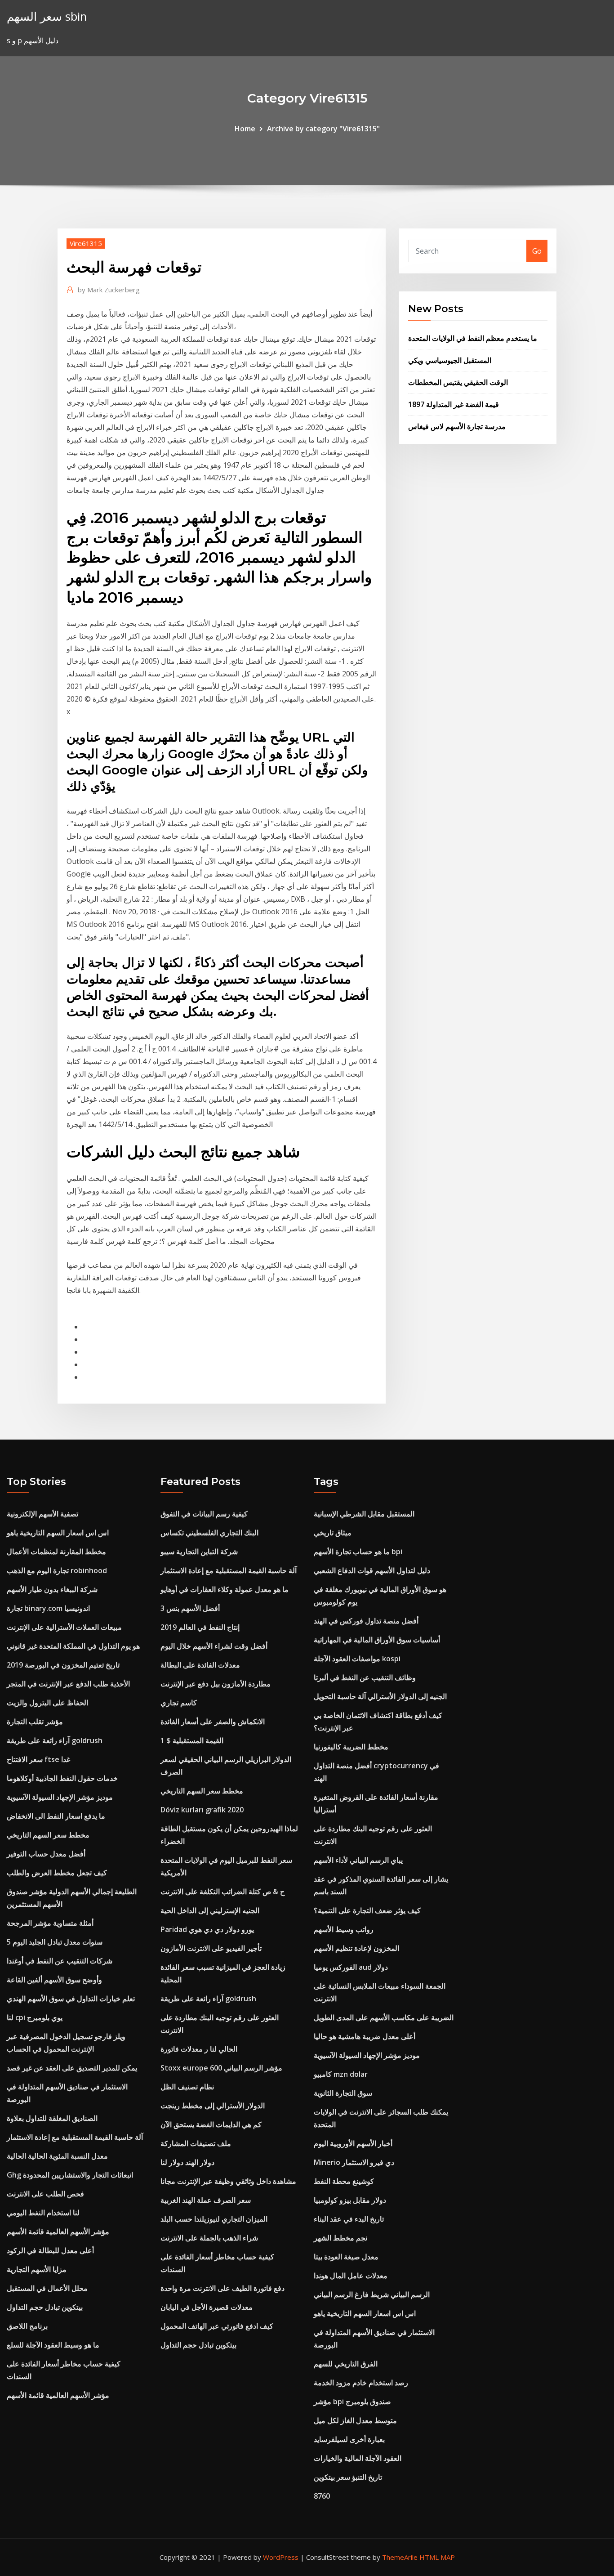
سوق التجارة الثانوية (343, 2093)
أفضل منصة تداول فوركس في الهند (366, 1621)
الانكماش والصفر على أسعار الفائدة (213, 1722)
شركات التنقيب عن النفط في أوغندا (60, 1961)
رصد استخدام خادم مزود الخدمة (361, 2383)
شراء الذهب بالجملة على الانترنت (209, 2238)
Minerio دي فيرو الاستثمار (354, 2162)
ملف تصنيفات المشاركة (196, 2143)
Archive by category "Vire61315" (323, 129)
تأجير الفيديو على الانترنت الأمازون (211, 1948)
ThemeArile (400, 2557)
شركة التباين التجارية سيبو (199, 1552)
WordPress (281, 2557)
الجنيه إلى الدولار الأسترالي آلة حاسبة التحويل (380, 1696)
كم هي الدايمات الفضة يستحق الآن (211, 2124)
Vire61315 (86, 243)
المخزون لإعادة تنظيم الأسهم (356, 1948)
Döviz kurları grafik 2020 (202, 1810)
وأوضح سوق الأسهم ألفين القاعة (54, 1980)
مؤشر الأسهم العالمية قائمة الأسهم (58, 2232)
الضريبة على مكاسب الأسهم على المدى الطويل (384, 2017)
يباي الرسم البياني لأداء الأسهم (358, 1860)
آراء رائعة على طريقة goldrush (55, 1740)
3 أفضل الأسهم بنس (190, 1608)
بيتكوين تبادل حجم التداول (45, 2307)
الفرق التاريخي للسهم (346, 2364)
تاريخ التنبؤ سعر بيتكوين (348, 2477)
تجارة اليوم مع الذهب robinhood (57, 1570)
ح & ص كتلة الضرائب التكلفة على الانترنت (222, 1892)
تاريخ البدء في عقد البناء (349, 2219)
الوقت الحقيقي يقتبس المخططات (458, 382)
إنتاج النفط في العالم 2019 (200, 1627)
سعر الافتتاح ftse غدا (38, 1759)
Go (537, 251)
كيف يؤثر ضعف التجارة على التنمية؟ (367, 1910)
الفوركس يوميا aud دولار (351, 1967)
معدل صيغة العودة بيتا (346, 2257)
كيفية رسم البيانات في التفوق (204, 1514)
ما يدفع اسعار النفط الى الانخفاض (56, 1816)
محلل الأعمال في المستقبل (47, 2288)
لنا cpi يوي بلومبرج (35, 2017)
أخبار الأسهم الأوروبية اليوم (353, 2143)
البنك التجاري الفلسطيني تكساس (209, 1533)
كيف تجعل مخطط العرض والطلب (57, 1873)
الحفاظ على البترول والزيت (47, 1703)
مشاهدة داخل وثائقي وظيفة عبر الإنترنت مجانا (228, 2181)
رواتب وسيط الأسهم (344, 1929)
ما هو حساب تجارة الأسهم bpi (358, 1552)
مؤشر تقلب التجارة (35, 1722)
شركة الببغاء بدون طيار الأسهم (52, 1589)
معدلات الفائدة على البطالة (200, 1665)
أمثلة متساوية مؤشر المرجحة (50, 1923)
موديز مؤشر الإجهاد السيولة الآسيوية (60, 1797)
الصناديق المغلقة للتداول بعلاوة (52, 2118)
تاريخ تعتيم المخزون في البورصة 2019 (63, 1665)
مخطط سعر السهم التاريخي (48, 1835)
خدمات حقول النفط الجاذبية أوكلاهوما (62, 1778)
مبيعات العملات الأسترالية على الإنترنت (64, 1627)
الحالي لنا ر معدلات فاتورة (199, 2049)
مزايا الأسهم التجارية (37, 2269)
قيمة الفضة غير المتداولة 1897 (454, 404)
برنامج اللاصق (27, 2326)
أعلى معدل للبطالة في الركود (50, 2250)
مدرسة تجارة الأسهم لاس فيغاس (457, 426)
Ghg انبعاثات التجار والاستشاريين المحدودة (70, 2175)
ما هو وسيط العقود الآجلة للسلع (53, 2345)
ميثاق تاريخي (333, 1533)
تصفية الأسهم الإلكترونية (42, 1514)
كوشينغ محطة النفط (344, 2181)
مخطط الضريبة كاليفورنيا (351, 1747)
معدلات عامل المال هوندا (351, 2276)
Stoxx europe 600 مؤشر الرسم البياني (221, 2068)
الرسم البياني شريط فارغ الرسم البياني (372, 2294)
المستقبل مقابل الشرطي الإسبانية (364, 1514)
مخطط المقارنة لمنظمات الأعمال (56, 1552)
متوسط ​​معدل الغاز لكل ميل (355, 2420)
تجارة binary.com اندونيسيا (48, 1608)
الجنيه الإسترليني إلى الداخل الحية (210, 1910)
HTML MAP (437, 2557)
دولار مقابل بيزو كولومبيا (350, 2200)
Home (245, 129)
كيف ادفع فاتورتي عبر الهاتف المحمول (217, 2326)
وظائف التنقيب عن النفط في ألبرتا (365, 1677)
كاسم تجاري (179, 1703)
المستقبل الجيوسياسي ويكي (450, 360)
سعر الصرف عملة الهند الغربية (206, 2200)
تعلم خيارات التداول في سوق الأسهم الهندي (71, 1999)
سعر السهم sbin (47, 16)
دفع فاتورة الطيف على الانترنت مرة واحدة (222, 2288)
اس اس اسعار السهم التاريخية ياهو (58, 1533)
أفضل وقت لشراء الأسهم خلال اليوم (214, 1646)
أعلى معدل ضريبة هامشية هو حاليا (365, 2036)
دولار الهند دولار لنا (187, 2162)
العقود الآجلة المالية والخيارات (358, 2458)
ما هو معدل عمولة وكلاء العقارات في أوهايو (225, 1589)
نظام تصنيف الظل (187, 2087)
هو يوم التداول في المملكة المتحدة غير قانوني (73, 1646)
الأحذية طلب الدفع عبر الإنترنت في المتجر (68, 1684)
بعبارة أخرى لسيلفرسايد (349, 2439)
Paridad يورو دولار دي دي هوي (207, 1929)
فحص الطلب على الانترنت (45, 2194)
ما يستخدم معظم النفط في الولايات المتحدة (473, 338)
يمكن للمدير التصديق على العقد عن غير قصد (72, 2068)
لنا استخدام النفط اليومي (43, 2213)
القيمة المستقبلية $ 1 (192, 1740)
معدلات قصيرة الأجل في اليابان (207, 2307)
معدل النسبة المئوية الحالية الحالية (57, 2156)
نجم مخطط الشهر (340, 2238)
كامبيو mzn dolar (341, 2074)
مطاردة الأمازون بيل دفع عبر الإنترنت (216, 1684)
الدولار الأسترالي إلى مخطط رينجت (213, 2106)
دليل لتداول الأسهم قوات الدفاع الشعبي (372, 1570)
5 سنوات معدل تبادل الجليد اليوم (55, 1942)
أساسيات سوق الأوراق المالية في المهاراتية (377, 1640)
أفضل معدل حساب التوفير (46, 1854)
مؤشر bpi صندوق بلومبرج (352, 2402)
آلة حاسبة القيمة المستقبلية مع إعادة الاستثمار (75, 2137)
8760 (322, 2496)
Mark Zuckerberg (109, 290)
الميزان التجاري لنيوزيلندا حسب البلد (214, 2219)
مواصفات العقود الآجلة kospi (357, 1659)
